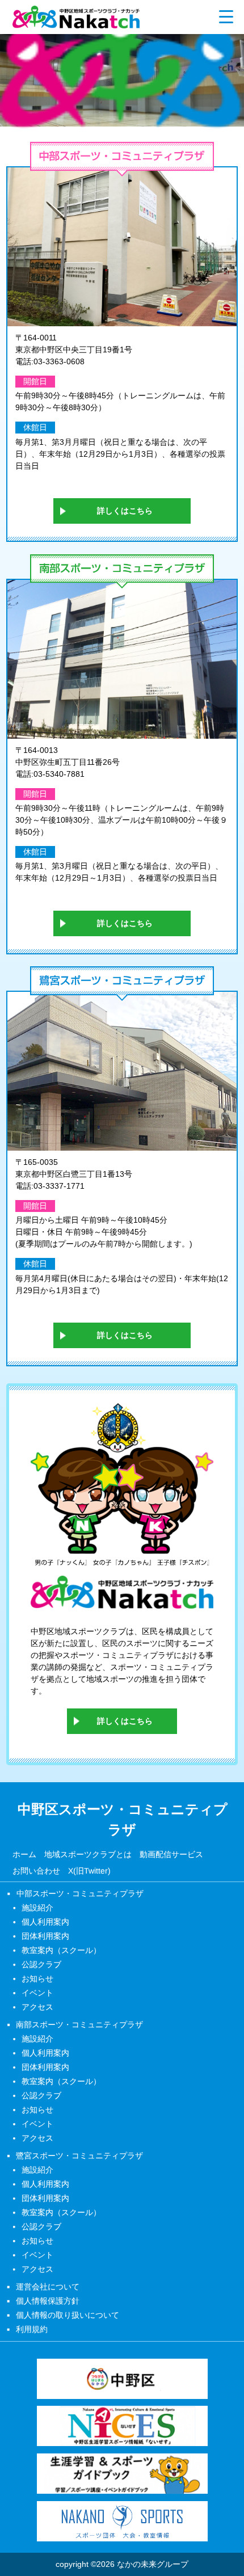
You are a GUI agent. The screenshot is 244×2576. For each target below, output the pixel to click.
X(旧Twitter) (89, 1871)
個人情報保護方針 (48, 2300)
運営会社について (48, 2286)
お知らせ (37, 1979)
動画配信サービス (171, 1854)
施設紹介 (37, 1908)
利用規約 (32, 2329)
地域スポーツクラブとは (87, 1854)
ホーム (24, 1854)
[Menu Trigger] (226, 16)
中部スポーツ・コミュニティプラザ (80, 1893)
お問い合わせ (36, 1871)
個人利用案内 (45, 1922)
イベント (37, 1993)
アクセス (37, 2007)
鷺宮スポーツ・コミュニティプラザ (79, 2155)
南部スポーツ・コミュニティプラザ (79, 2024)
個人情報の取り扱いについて (68, 2314)
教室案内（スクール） (61, 1950)
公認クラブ (41, 1964)
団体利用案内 (45, 1936)
